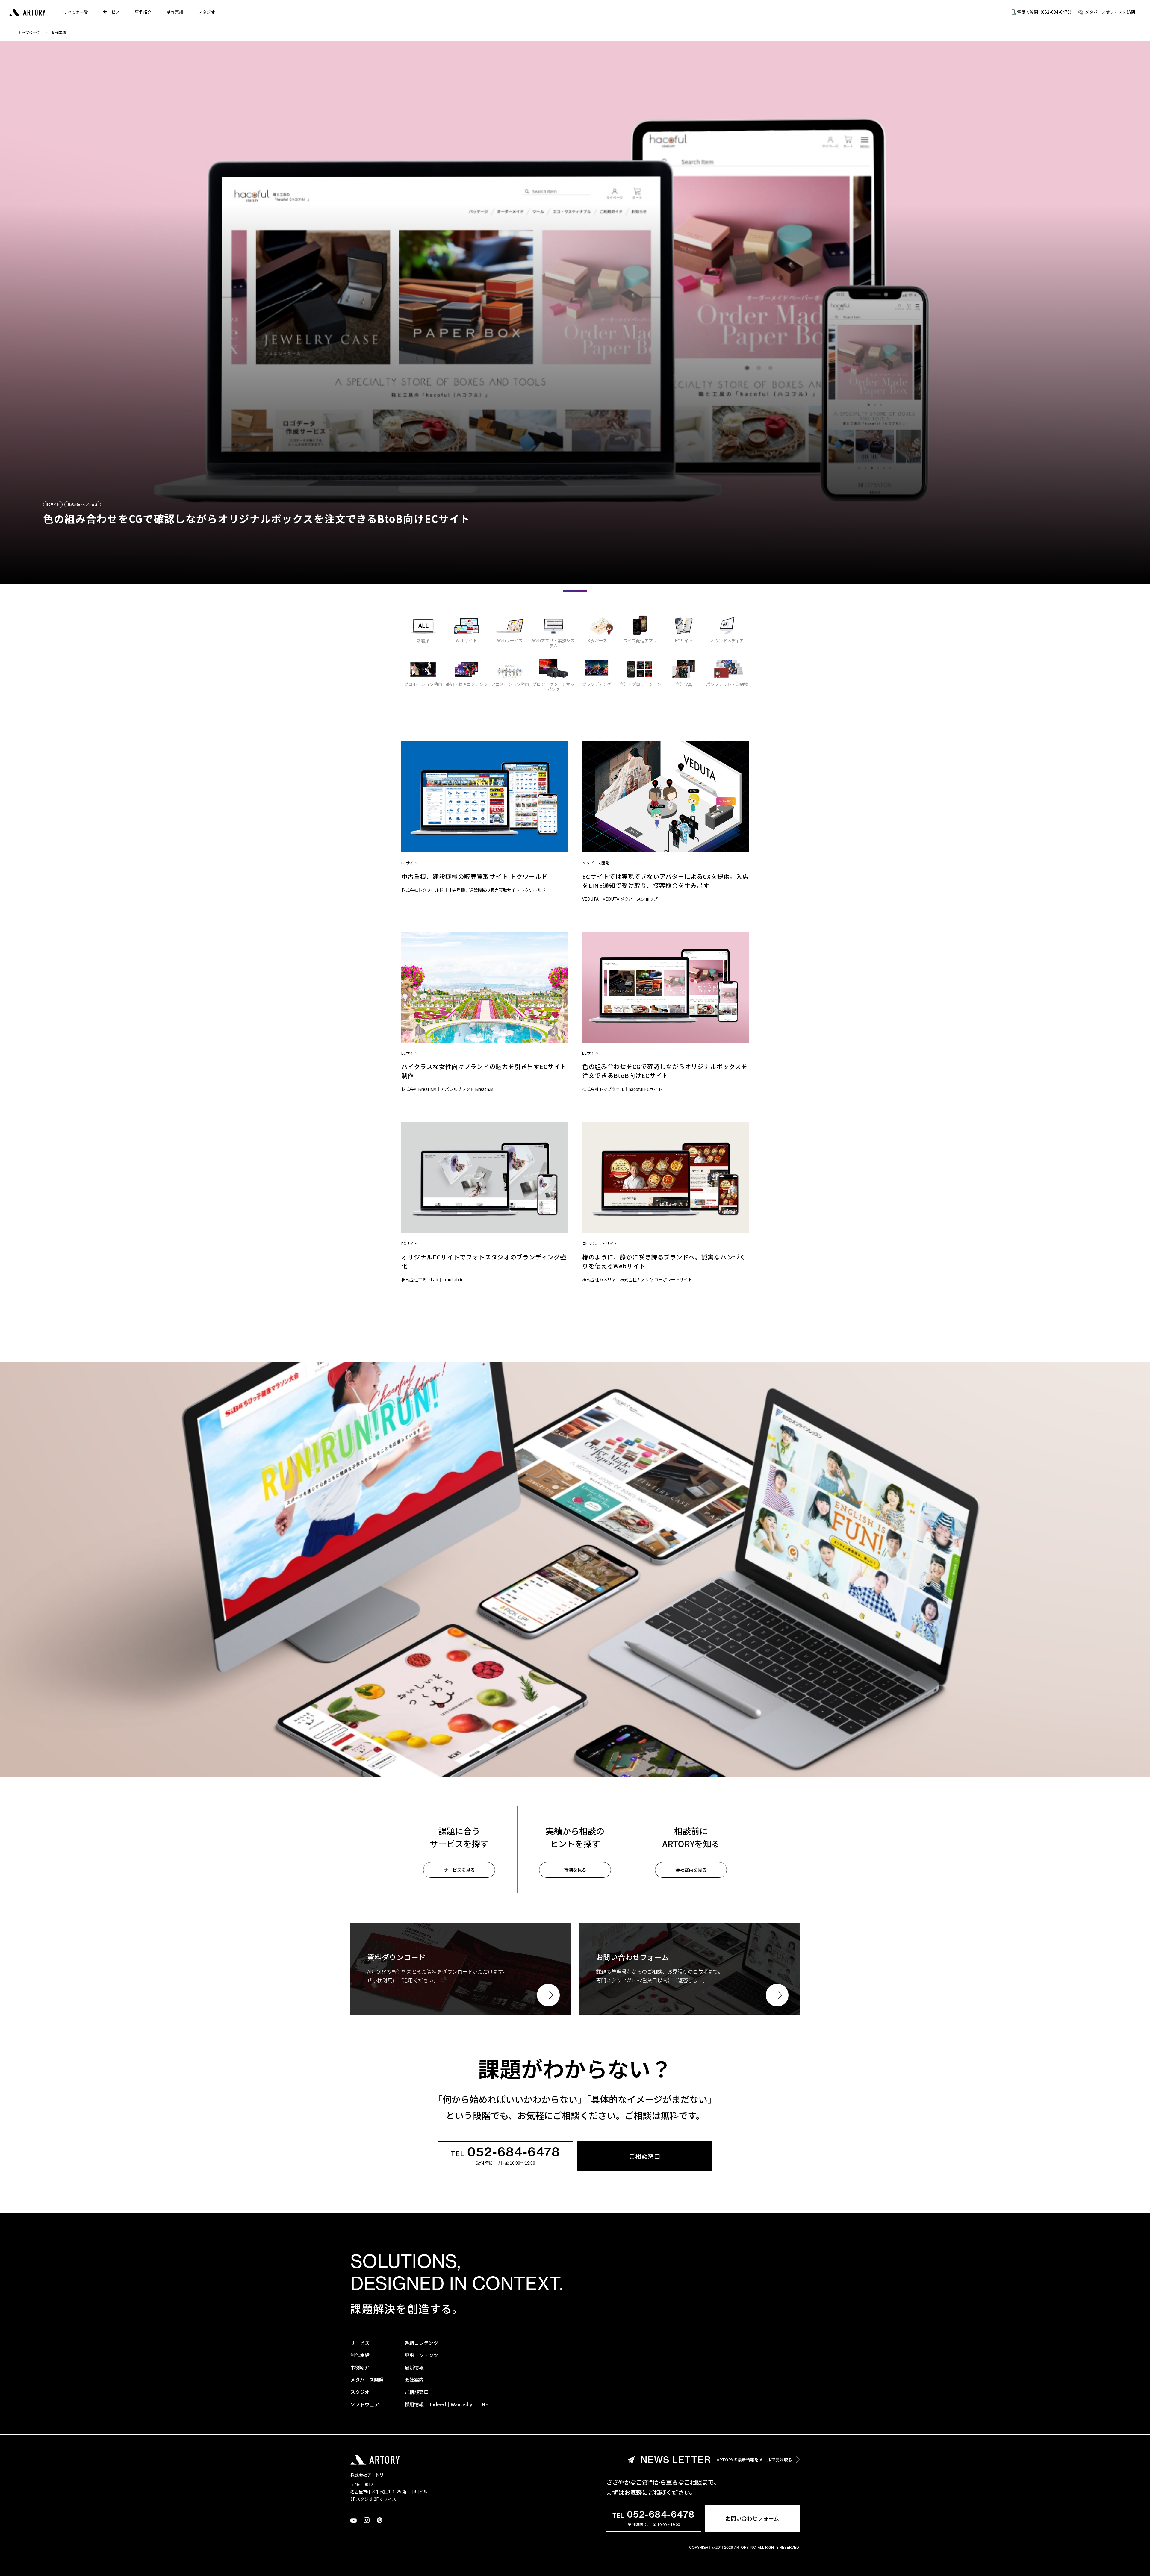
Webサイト (466, 640)
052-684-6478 (506, 2153)
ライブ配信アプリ (640, 640)
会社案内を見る (691, 1870)
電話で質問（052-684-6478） (1045, 12)
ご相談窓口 (645, 2156)
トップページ (29, 32)
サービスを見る (459, 1870)
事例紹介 (143, 12)
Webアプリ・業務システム (553, 643)
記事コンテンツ (421, 2355)
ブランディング (597, 684)
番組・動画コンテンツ (467, 684)
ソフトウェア (365, 2404)
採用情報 (414, 2404)
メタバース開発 (367, 2380)
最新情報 (414, 2367)
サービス (111, 12)
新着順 (423, 640)
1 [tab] (575, 591)
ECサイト (684, 640)
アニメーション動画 (510, 684)
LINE (483, 2404)
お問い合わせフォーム (752, 2518)
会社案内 (414, 2380)
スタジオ (207, 12)
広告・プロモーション (640, 684)
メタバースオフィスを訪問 (1110, 12)
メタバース (597, 640)
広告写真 (684, 684)
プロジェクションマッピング (553, 687)
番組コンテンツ (421, 2343)
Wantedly (461, 2404)
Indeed (438, 2404)
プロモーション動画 (423, 684)
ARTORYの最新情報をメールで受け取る (717, 2460)
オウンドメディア (727, 640)
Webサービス (510, 640)
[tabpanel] (575, 312)
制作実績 (175, 12)
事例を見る (575, 1870)
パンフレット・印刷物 (727, 684)
